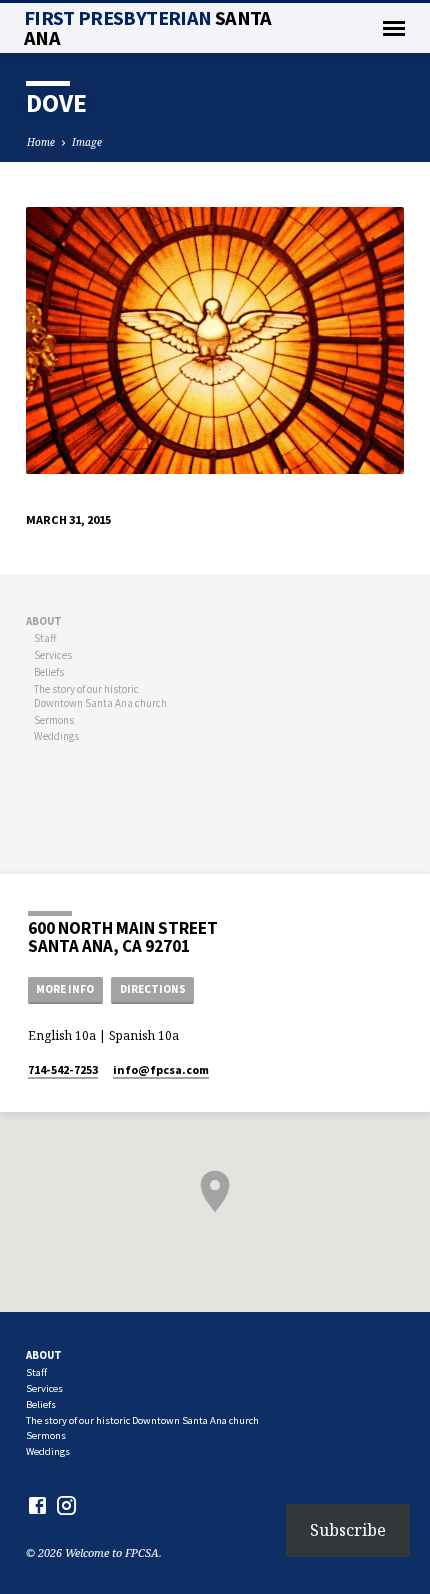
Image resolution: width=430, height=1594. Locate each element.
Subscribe (348, 1530)
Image (87, 142)
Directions (153, 989)
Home (41, 142)
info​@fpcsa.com (161, 1069)
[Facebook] (37, 1505)
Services (53, 655)
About (44, 621)
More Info (65, 989)
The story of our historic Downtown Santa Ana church (100, 696)
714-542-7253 (63, 1069)
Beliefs (49, 672)
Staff (45, 638)
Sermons (54, 720)
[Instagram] (66, 1505)
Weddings (56, 736)
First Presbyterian (148, 28)
